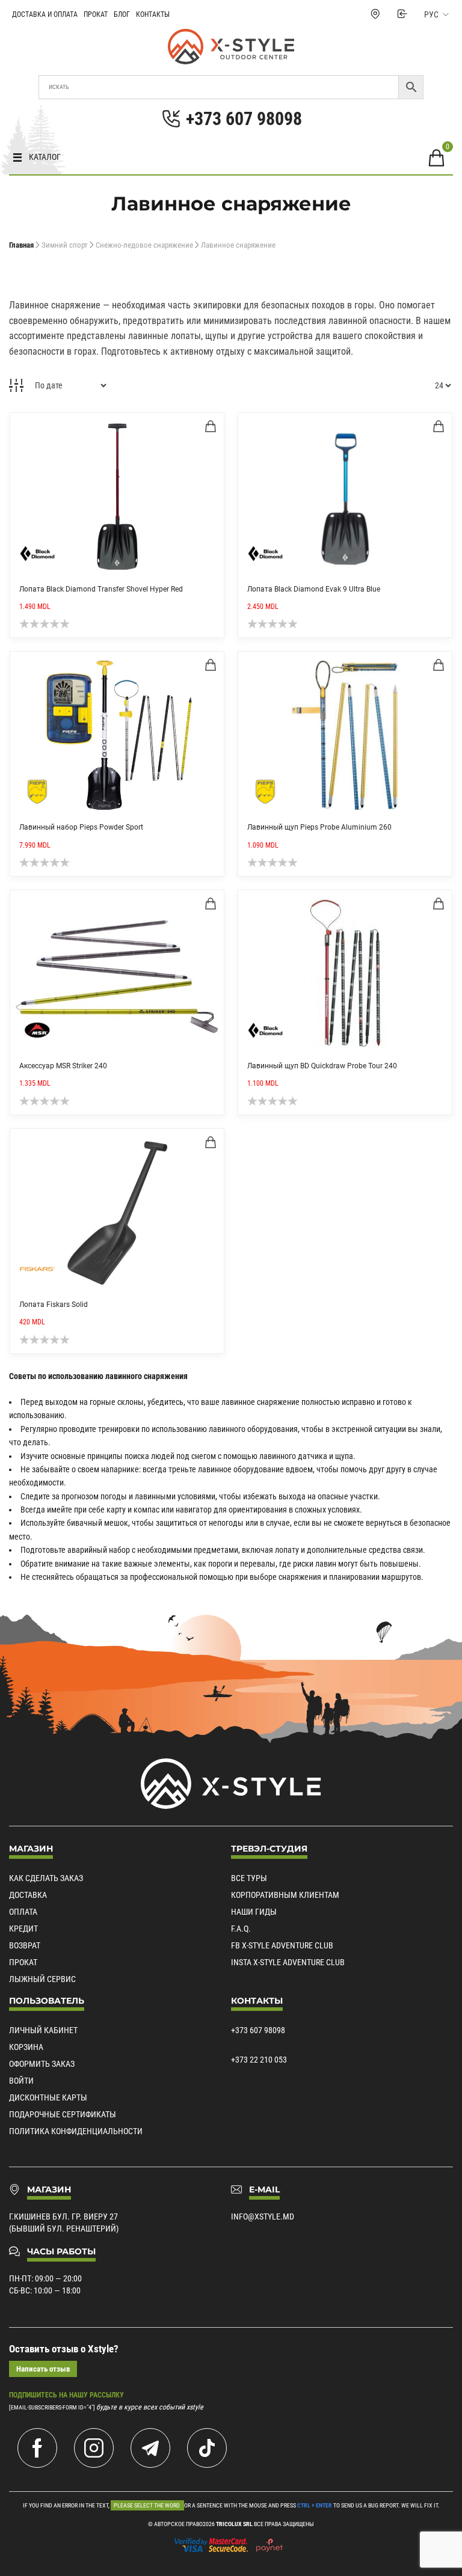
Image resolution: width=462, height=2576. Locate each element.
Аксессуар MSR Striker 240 (63, 1066)
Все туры (249, 1878)
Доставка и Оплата (45, 14)
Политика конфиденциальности (76, 2131)
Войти (21, 2081)
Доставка (28, 1895)
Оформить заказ (42, 2064)
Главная (21, 245)
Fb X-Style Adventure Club (282, 1945)
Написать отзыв (43, 2369)
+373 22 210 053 (259, 2060)
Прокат (96, 14)
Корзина (26, 2047)
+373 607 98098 (258, 2030)
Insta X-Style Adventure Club (288, 1962)
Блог (122, 14)
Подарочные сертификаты (63, 2114)
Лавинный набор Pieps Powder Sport (81, 827)
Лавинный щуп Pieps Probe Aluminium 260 (319, 827)
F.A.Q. (241, 1929)
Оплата (23, 1912)
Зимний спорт (65, 245)
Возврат (25, 1945)
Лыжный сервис (42, 1979)
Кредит (23, 1929)
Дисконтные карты (48, 2097)
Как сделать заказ (46, 1878)
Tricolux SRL (234, 2524)
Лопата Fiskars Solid (54, 1305)
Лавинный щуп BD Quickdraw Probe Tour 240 (322, 1066)
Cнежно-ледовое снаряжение (144, 245)
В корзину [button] (211, 426)
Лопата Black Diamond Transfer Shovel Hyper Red (101, 589)
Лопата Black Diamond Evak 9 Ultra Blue (314, 589)
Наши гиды (254, 1912)
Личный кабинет (43, 2030)
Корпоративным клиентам (285, 1895)
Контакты (153, 14)
